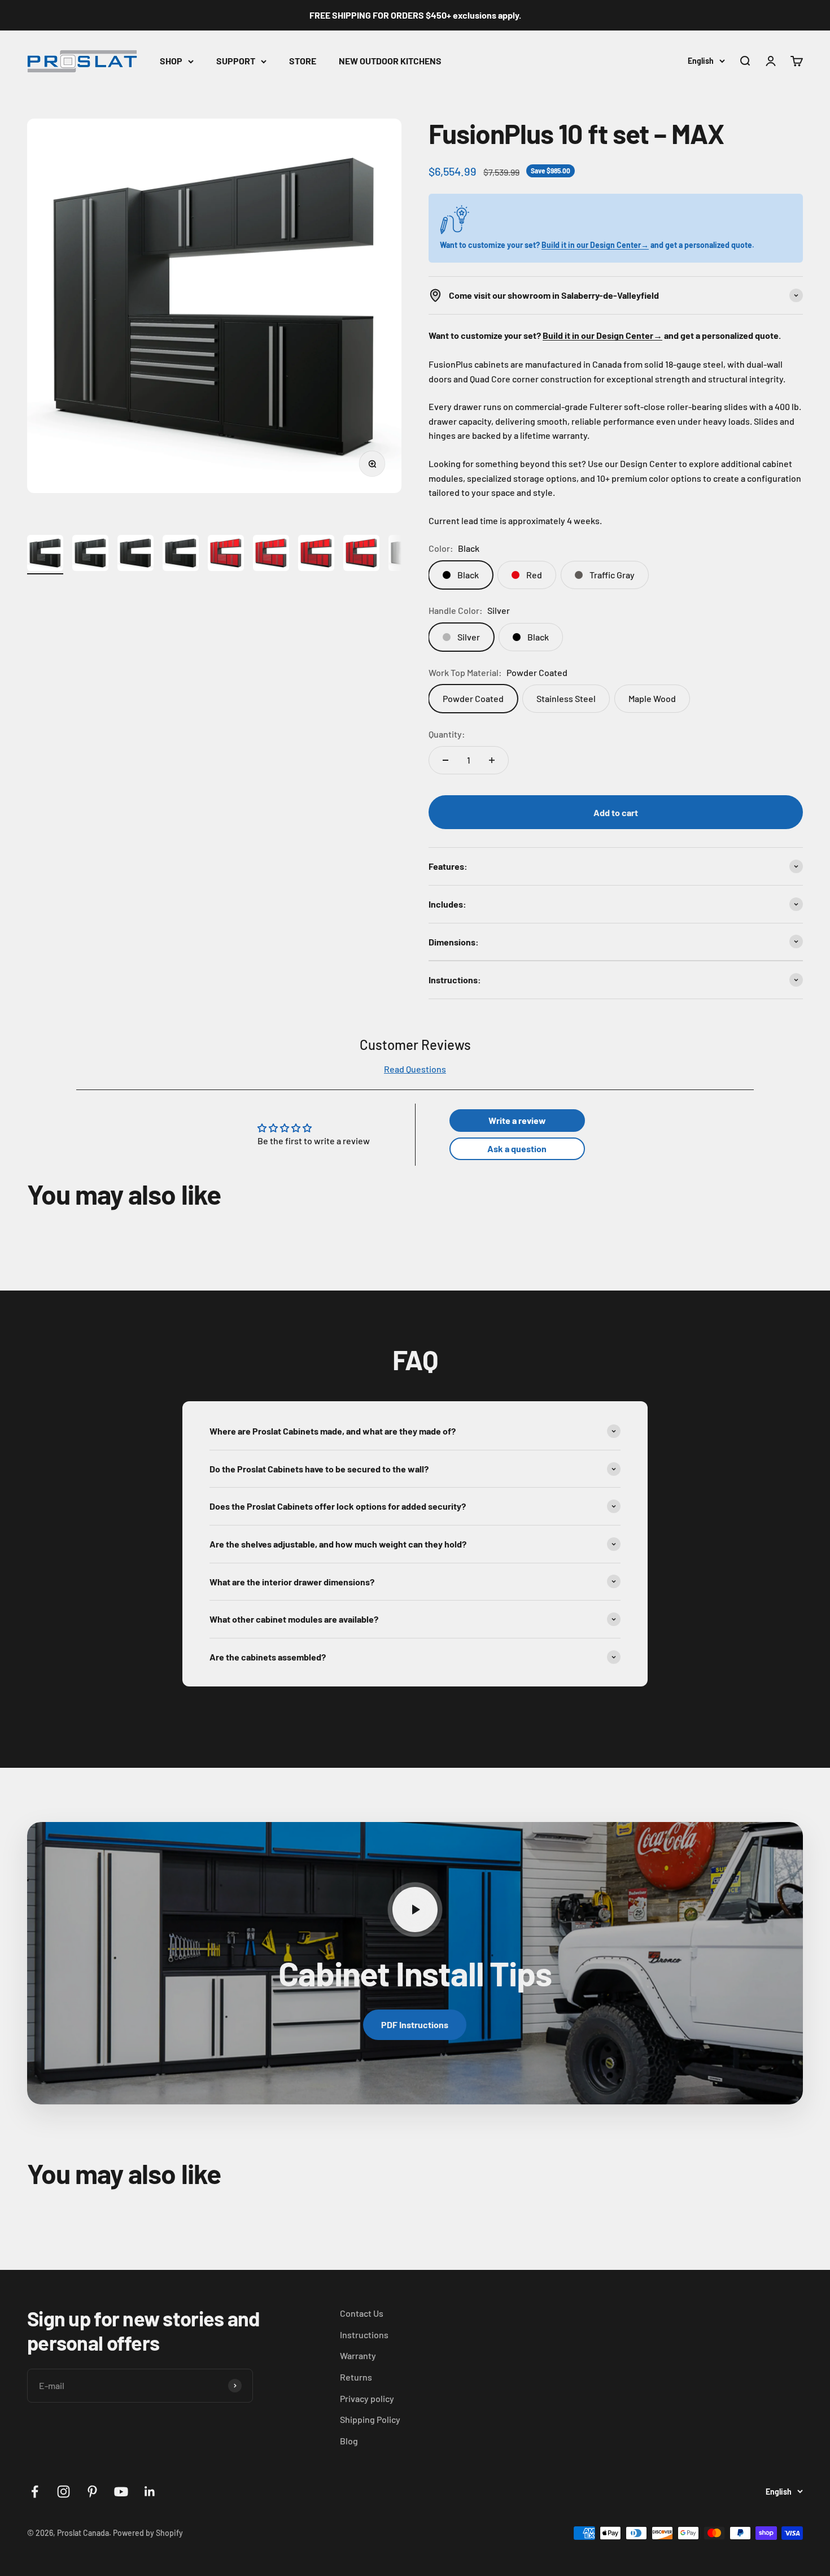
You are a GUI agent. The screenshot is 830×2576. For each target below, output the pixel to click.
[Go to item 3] (136, 555)
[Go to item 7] (316, 555)
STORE (303, 61)
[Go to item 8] (361, 555)
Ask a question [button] (517, 1148)
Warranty (358, 2355)
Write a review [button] (517, 1120)
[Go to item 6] (271, 555)
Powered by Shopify (148, 2533)
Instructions (364, 2335)
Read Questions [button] (415, 1069)
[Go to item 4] (181, 555)
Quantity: (447, 734)
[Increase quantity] (492, 760)
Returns (356, 2377)
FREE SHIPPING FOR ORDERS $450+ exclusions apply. (415, 15)
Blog (349, 2441)
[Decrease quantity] (445, 760)
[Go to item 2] (90, 555)
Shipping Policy (370, 2419)
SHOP (171, 61)
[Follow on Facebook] (35, 2492)
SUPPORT (236, 61)
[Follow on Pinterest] (92, 2492)
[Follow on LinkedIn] (150, 2492)
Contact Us (362, 2313)
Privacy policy (367, 2398)
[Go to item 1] (45, 555)
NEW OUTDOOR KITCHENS (390, 61)
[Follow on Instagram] (64, 2492)
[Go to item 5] (226, 555)
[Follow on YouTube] (121, 2492)
